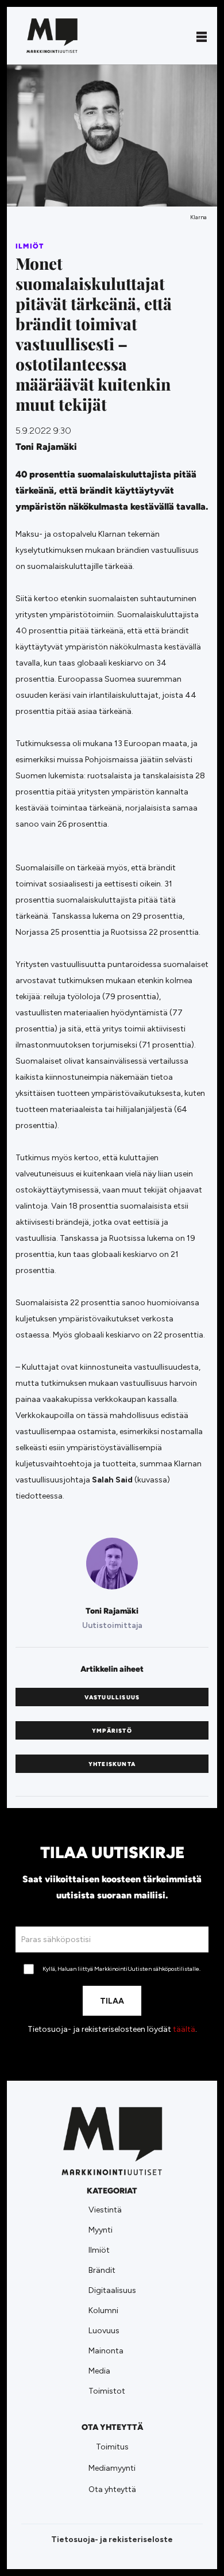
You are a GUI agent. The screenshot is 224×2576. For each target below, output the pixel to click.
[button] (202, 36)
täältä (184, 2029)
